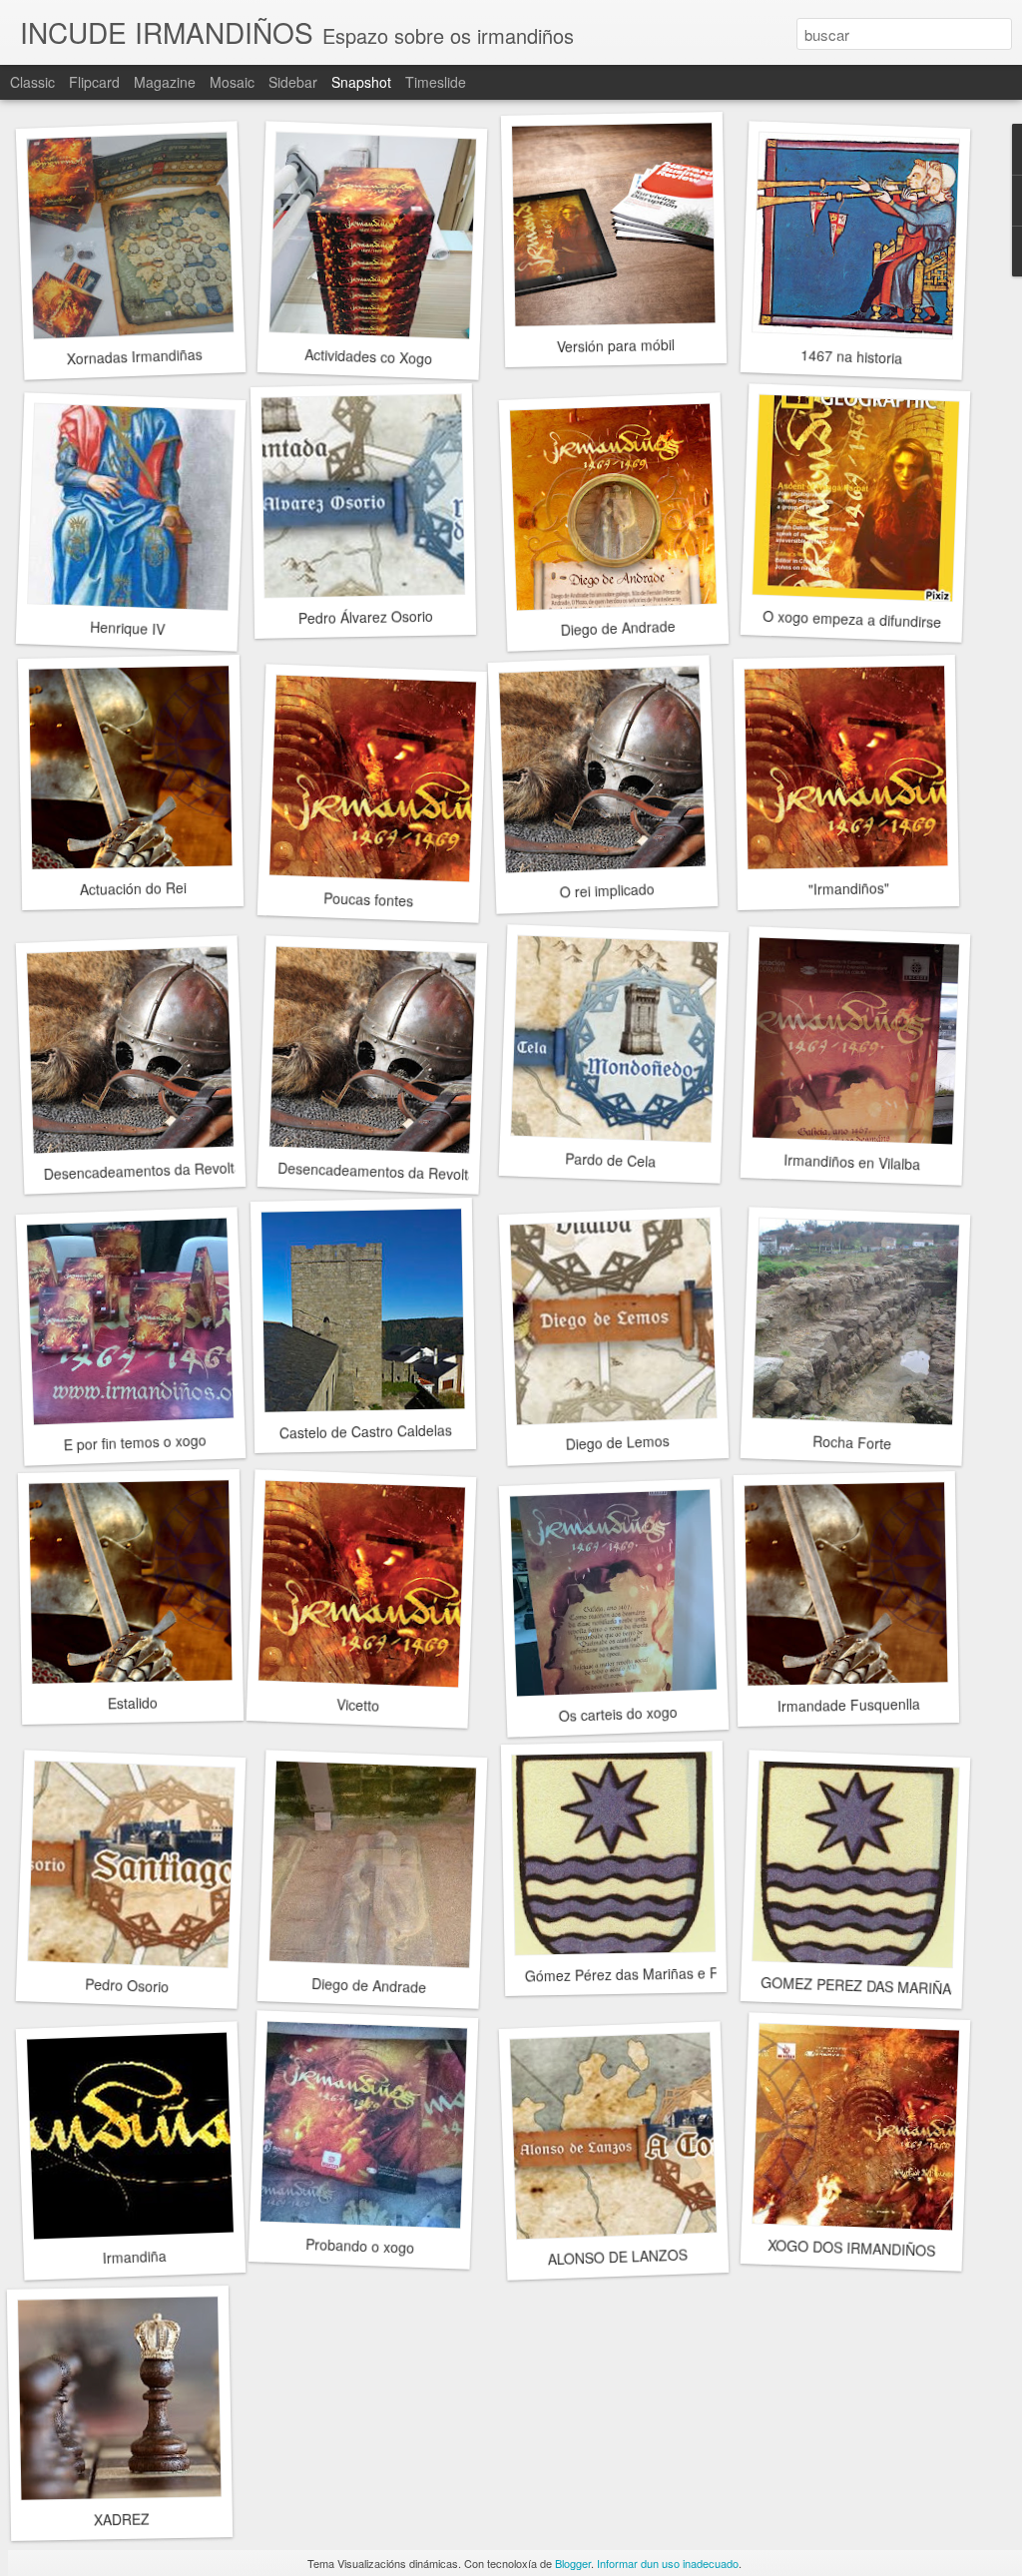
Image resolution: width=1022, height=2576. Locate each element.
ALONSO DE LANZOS (617, 2256)
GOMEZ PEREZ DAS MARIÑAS (861, 1986)
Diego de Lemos (617, 1442)
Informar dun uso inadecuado (668, 2563)
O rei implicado (607, 890)
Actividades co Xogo (369, 356)
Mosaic (232, 82)
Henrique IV (127, 628)
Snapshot (361, 82)
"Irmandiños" (848, 888)
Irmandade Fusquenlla (848, 1705)
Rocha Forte (851, 1443)
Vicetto (357, 1704)
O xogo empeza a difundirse (852, 619)
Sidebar (293, 82)
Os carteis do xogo (618, 1714)
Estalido (133, 1703)
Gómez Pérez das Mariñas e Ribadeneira (656, 1974)
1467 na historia (852, 356)
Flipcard (94, 82)
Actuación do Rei (132, 888)
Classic (32, 82)
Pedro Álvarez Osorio (365, 617)
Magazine (165, 82)
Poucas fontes (369, 899)
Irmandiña (134, 2257)
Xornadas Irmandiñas (134, 357)
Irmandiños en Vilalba (851, 1162)
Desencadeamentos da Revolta (143, 1170)
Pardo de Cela (610, 1159)
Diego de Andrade (618, 628)
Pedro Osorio (127, 1985)
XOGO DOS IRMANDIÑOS (852, 2248)
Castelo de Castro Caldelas (365, 1431)
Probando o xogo (359, 2246)
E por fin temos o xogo (135, 1442)
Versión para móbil (616, 345)
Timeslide (436, 82)
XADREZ (122, 2519)
